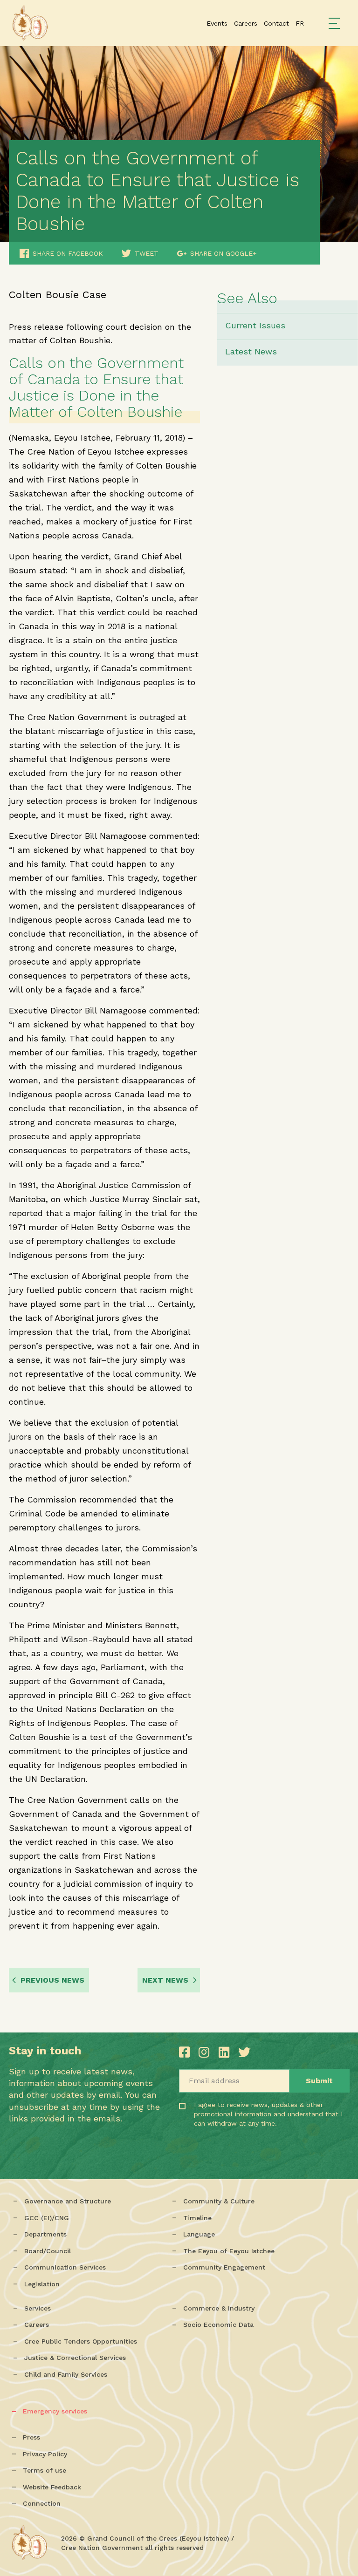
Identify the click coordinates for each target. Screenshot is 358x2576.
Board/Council (48, 2251)
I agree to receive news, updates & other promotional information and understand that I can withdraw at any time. (233, 2127)
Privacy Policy (45, 2454)
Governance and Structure (68, 2201)
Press (31, 2437)
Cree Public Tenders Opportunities (81, 2341)
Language (199, 2234)
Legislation (42, 2284)
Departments (45, 2234)
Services (38, 2308)
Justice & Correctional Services (75, 2358)
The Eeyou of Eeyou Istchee (229, 2251)
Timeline (197, 2218)
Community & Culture (219, 2201)
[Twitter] (244, 2052)
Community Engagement (224, 2267)
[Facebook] (186, 2052)
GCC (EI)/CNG (47, 2218)
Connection (42, 2503)
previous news (52, 1980)
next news (165, 1980)
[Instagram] (206, 2052)
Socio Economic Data (218, 2325)
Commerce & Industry (219, 2308)
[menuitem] (300, 23)
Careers (37, 2325)
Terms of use (45, 2470)
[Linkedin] (226, 2052)
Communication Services (65, 2267)
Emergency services (55, 2411)
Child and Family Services (66, 2374)
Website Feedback (52, 2487)
